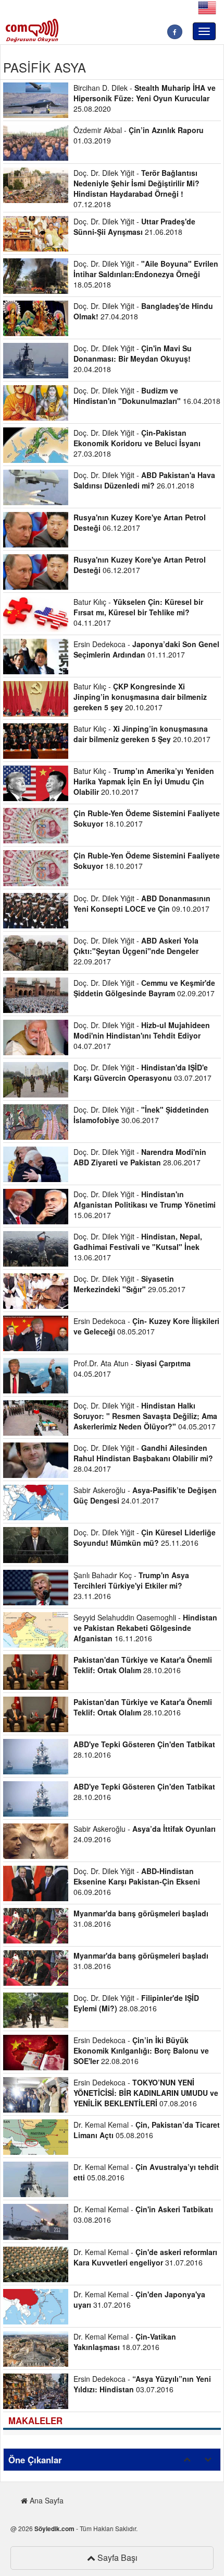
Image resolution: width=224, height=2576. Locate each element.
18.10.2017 (147, 818)
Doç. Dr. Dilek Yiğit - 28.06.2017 (140, 1157)
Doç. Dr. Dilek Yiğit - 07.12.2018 (136, 188)
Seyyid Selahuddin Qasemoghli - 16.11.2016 (145, 1628)
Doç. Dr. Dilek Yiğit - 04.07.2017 (142, 1035)
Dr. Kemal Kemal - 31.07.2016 (145, 2257)
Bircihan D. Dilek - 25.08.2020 (145, 98)
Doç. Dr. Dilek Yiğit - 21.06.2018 (134, 226)
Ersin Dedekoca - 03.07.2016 (142, 2384)
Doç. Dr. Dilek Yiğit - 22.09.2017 (136, 951)
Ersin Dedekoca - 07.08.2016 (146, 2093)
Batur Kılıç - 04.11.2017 (138, 612)
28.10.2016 (143, 1665)
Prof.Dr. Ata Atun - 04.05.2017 (132, 1368)
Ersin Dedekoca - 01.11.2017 (146, 649)
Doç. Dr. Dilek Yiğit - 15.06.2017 (145, 1204)
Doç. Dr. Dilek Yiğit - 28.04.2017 (143, 1458)
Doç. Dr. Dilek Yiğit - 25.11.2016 (145, 1537)
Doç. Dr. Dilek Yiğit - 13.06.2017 (138, 1247)
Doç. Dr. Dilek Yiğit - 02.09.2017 (144, 988)
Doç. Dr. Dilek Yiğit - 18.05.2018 (146, 274)
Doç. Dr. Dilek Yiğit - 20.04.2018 (133, 359)
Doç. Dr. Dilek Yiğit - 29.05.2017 (129, 1284)
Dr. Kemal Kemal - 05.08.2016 (147, 2130)
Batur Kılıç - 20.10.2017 (140, 697)
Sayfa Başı (116, 2557)
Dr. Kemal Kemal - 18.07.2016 (125, 2342)
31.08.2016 (141, 1918)
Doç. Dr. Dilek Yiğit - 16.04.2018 (147, 396)
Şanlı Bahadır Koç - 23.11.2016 (131, 1585)
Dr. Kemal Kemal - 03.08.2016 (143, 2214)
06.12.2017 (140, 522)
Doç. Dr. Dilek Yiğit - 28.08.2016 (136, 2003)
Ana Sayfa (46, 2500)
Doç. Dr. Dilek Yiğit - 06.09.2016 (137, 1881)
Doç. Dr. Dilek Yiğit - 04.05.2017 (145, 1416)
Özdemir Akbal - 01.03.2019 (139, 135)
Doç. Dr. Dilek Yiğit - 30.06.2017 (141, 1115)
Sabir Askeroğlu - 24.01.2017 (145, 1495)
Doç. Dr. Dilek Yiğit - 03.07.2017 (142, 1072)
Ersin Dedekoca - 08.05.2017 (146, 1326)
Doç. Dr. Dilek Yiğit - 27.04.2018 (143, 311)
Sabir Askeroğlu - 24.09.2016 (145, 1834)
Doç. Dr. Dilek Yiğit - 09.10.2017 (142, 903)
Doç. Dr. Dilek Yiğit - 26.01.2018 (144, 480)
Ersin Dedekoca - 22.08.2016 (141, 2050)
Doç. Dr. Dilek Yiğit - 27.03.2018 (137, 443)
